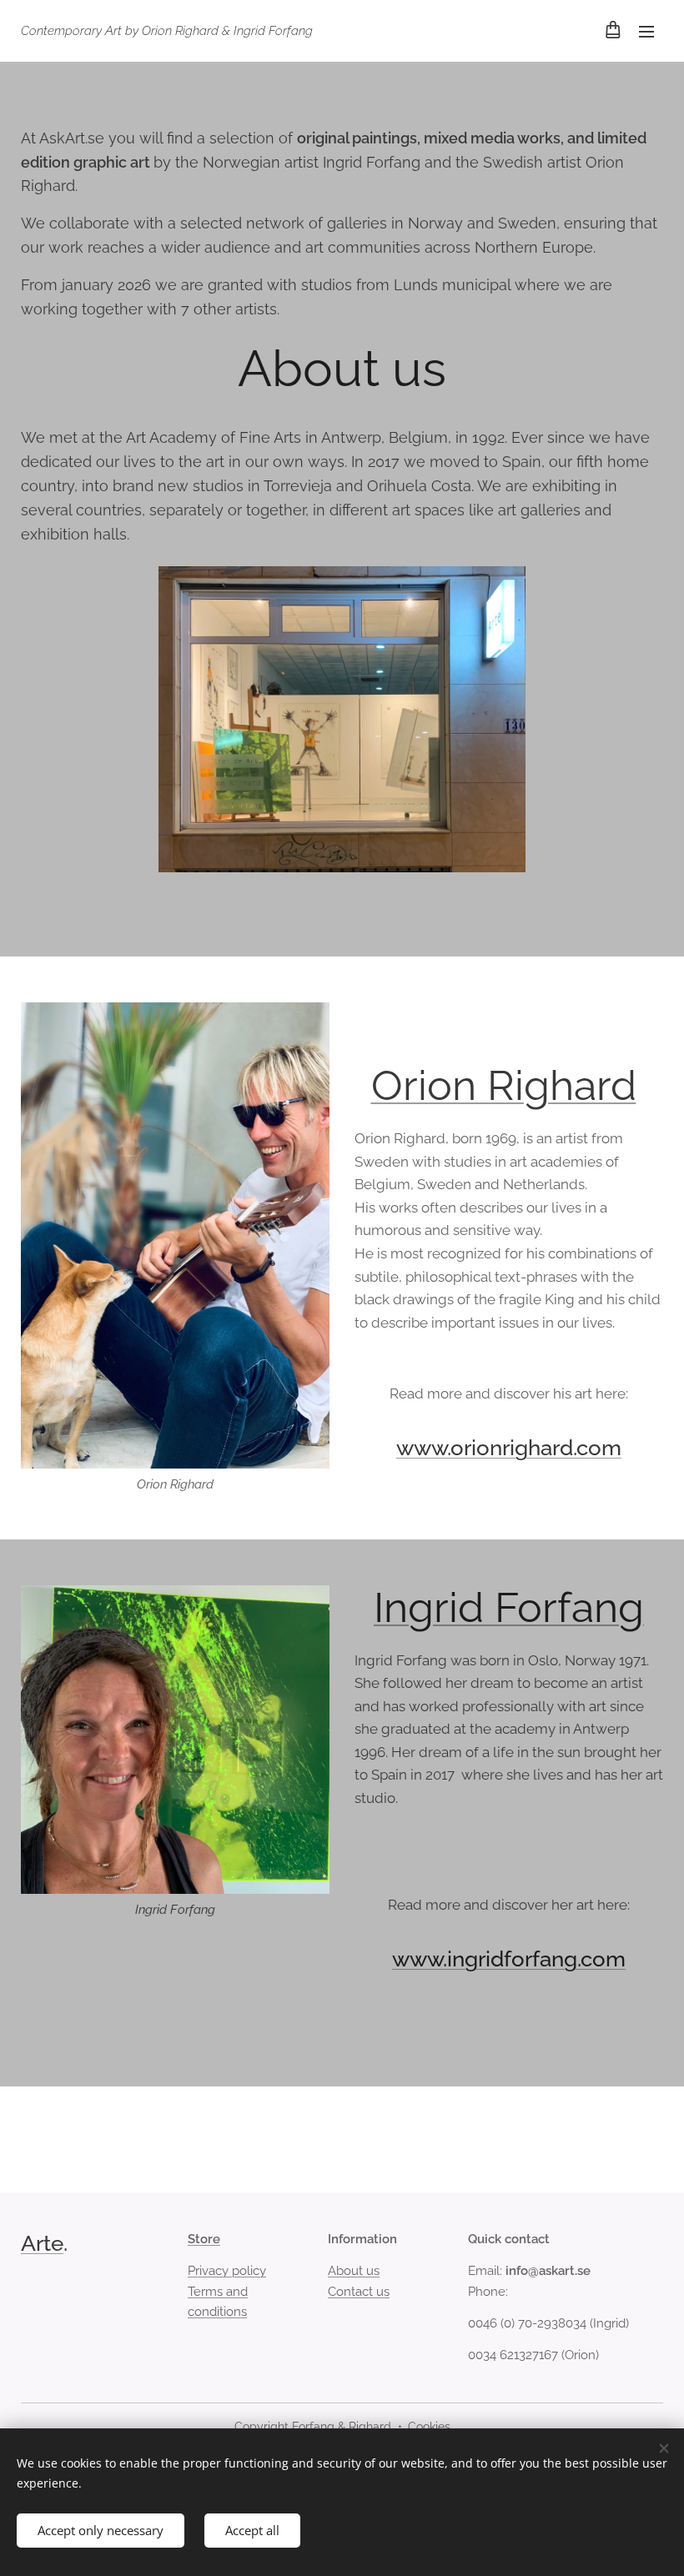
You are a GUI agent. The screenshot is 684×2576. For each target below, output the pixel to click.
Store (204, 2239)
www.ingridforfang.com (509, 1959)
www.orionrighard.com (509, 1448)
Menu (646, 31)
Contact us (359, 2292)
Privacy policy (227, 2271)
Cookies (429, 2427)
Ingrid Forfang (509, 1607)
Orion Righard (504, 1085)
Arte (42, 2243)
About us (354, 2271)
